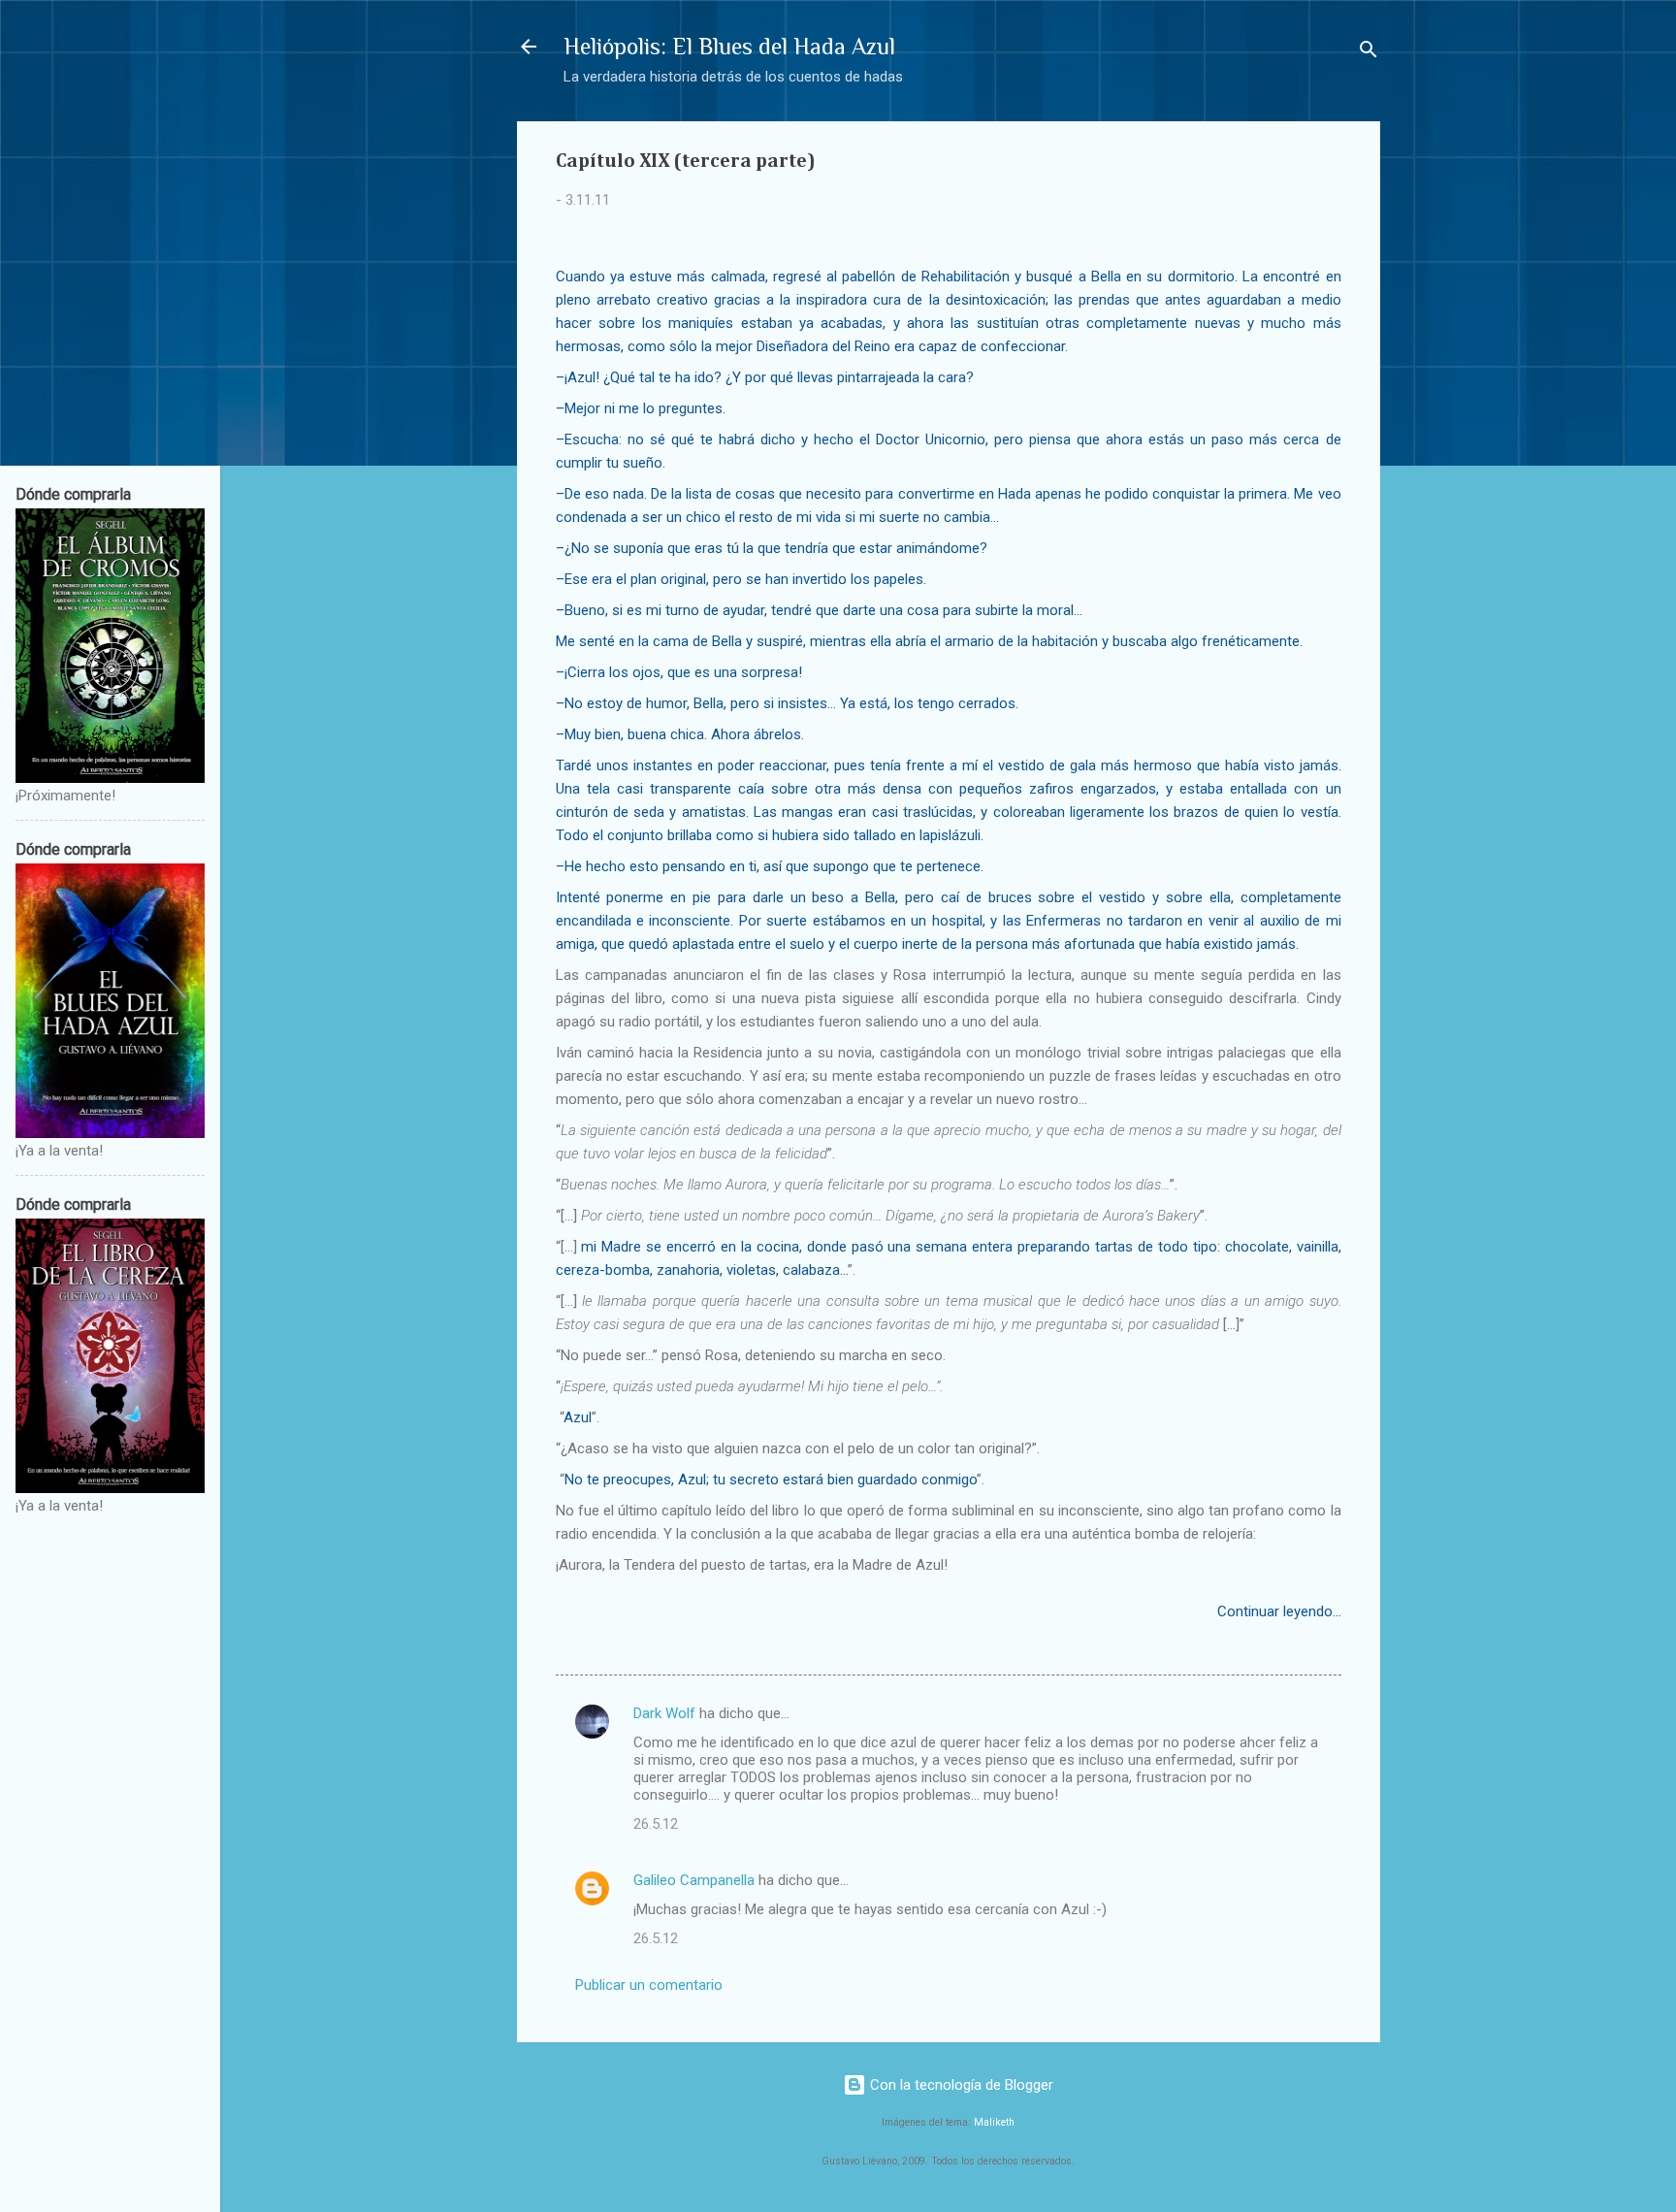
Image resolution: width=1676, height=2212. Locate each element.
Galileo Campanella (694, 1880)
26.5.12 (656, 1824)
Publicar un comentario (649, 1985)
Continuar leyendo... (1279, 1611)
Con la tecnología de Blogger (960, 2085)
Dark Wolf (664, 1713)
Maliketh (994, 2122)
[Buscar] (1369, 53)
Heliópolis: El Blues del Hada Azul (729, 46)
